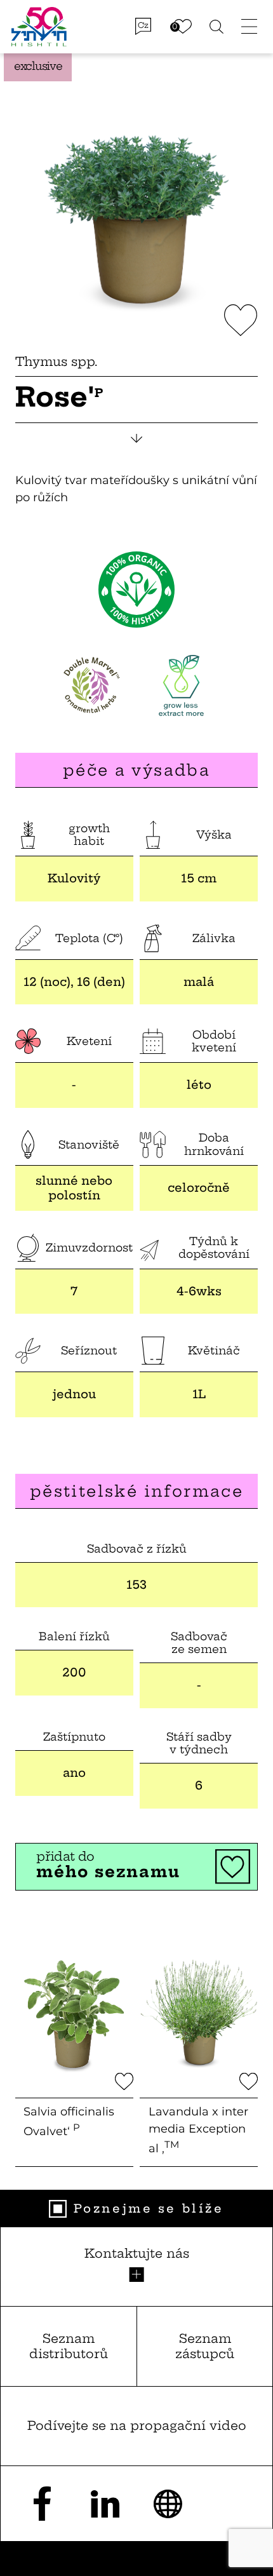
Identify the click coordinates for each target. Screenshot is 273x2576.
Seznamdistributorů (69, 2346)
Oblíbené (183, 27)
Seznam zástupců (205, 2346)
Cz (143, 25)
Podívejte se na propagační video (137, 2425)
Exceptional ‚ (198, 2130)
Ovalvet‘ (69, 2121)
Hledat (217, 26)
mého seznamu (108, 1865)
